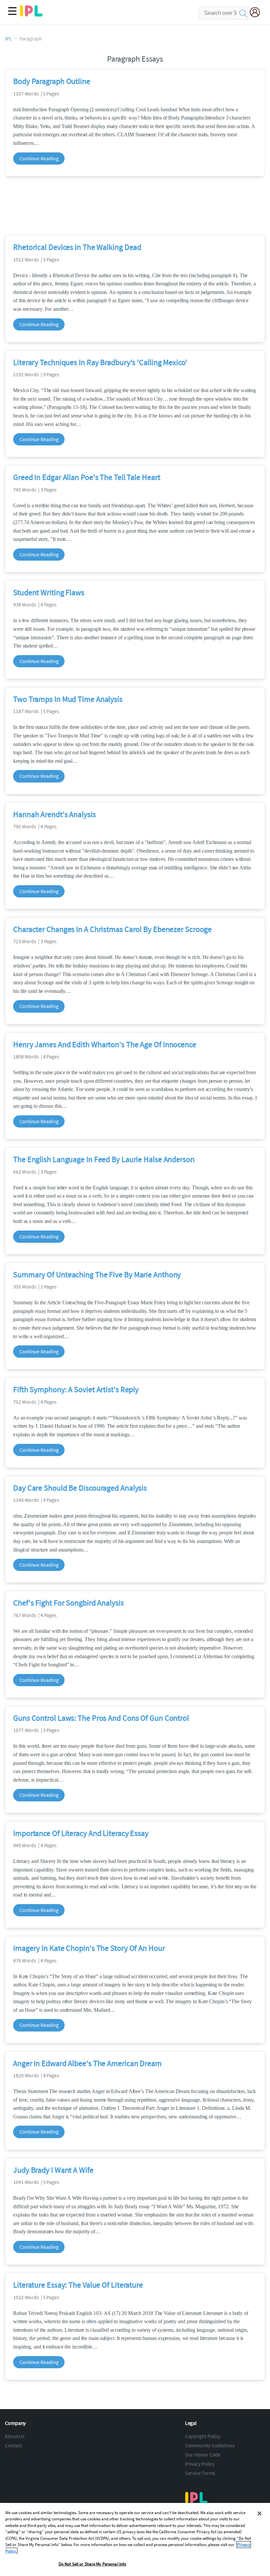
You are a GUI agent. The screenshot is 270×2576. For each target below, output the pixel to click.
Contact (13, 2445)
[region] (135, 2539)
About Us (15, 2436)
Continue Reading (39, 158)
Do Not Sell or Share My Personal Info (93, 2564)
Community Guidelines (210, 2445)
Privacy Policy (200, 2464)
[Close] (259, 2513)
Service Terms (200, 2473)
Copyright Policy (203, 2436)
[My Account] (257, 13)
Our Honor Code (203, 2455)
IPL (8, 39)
